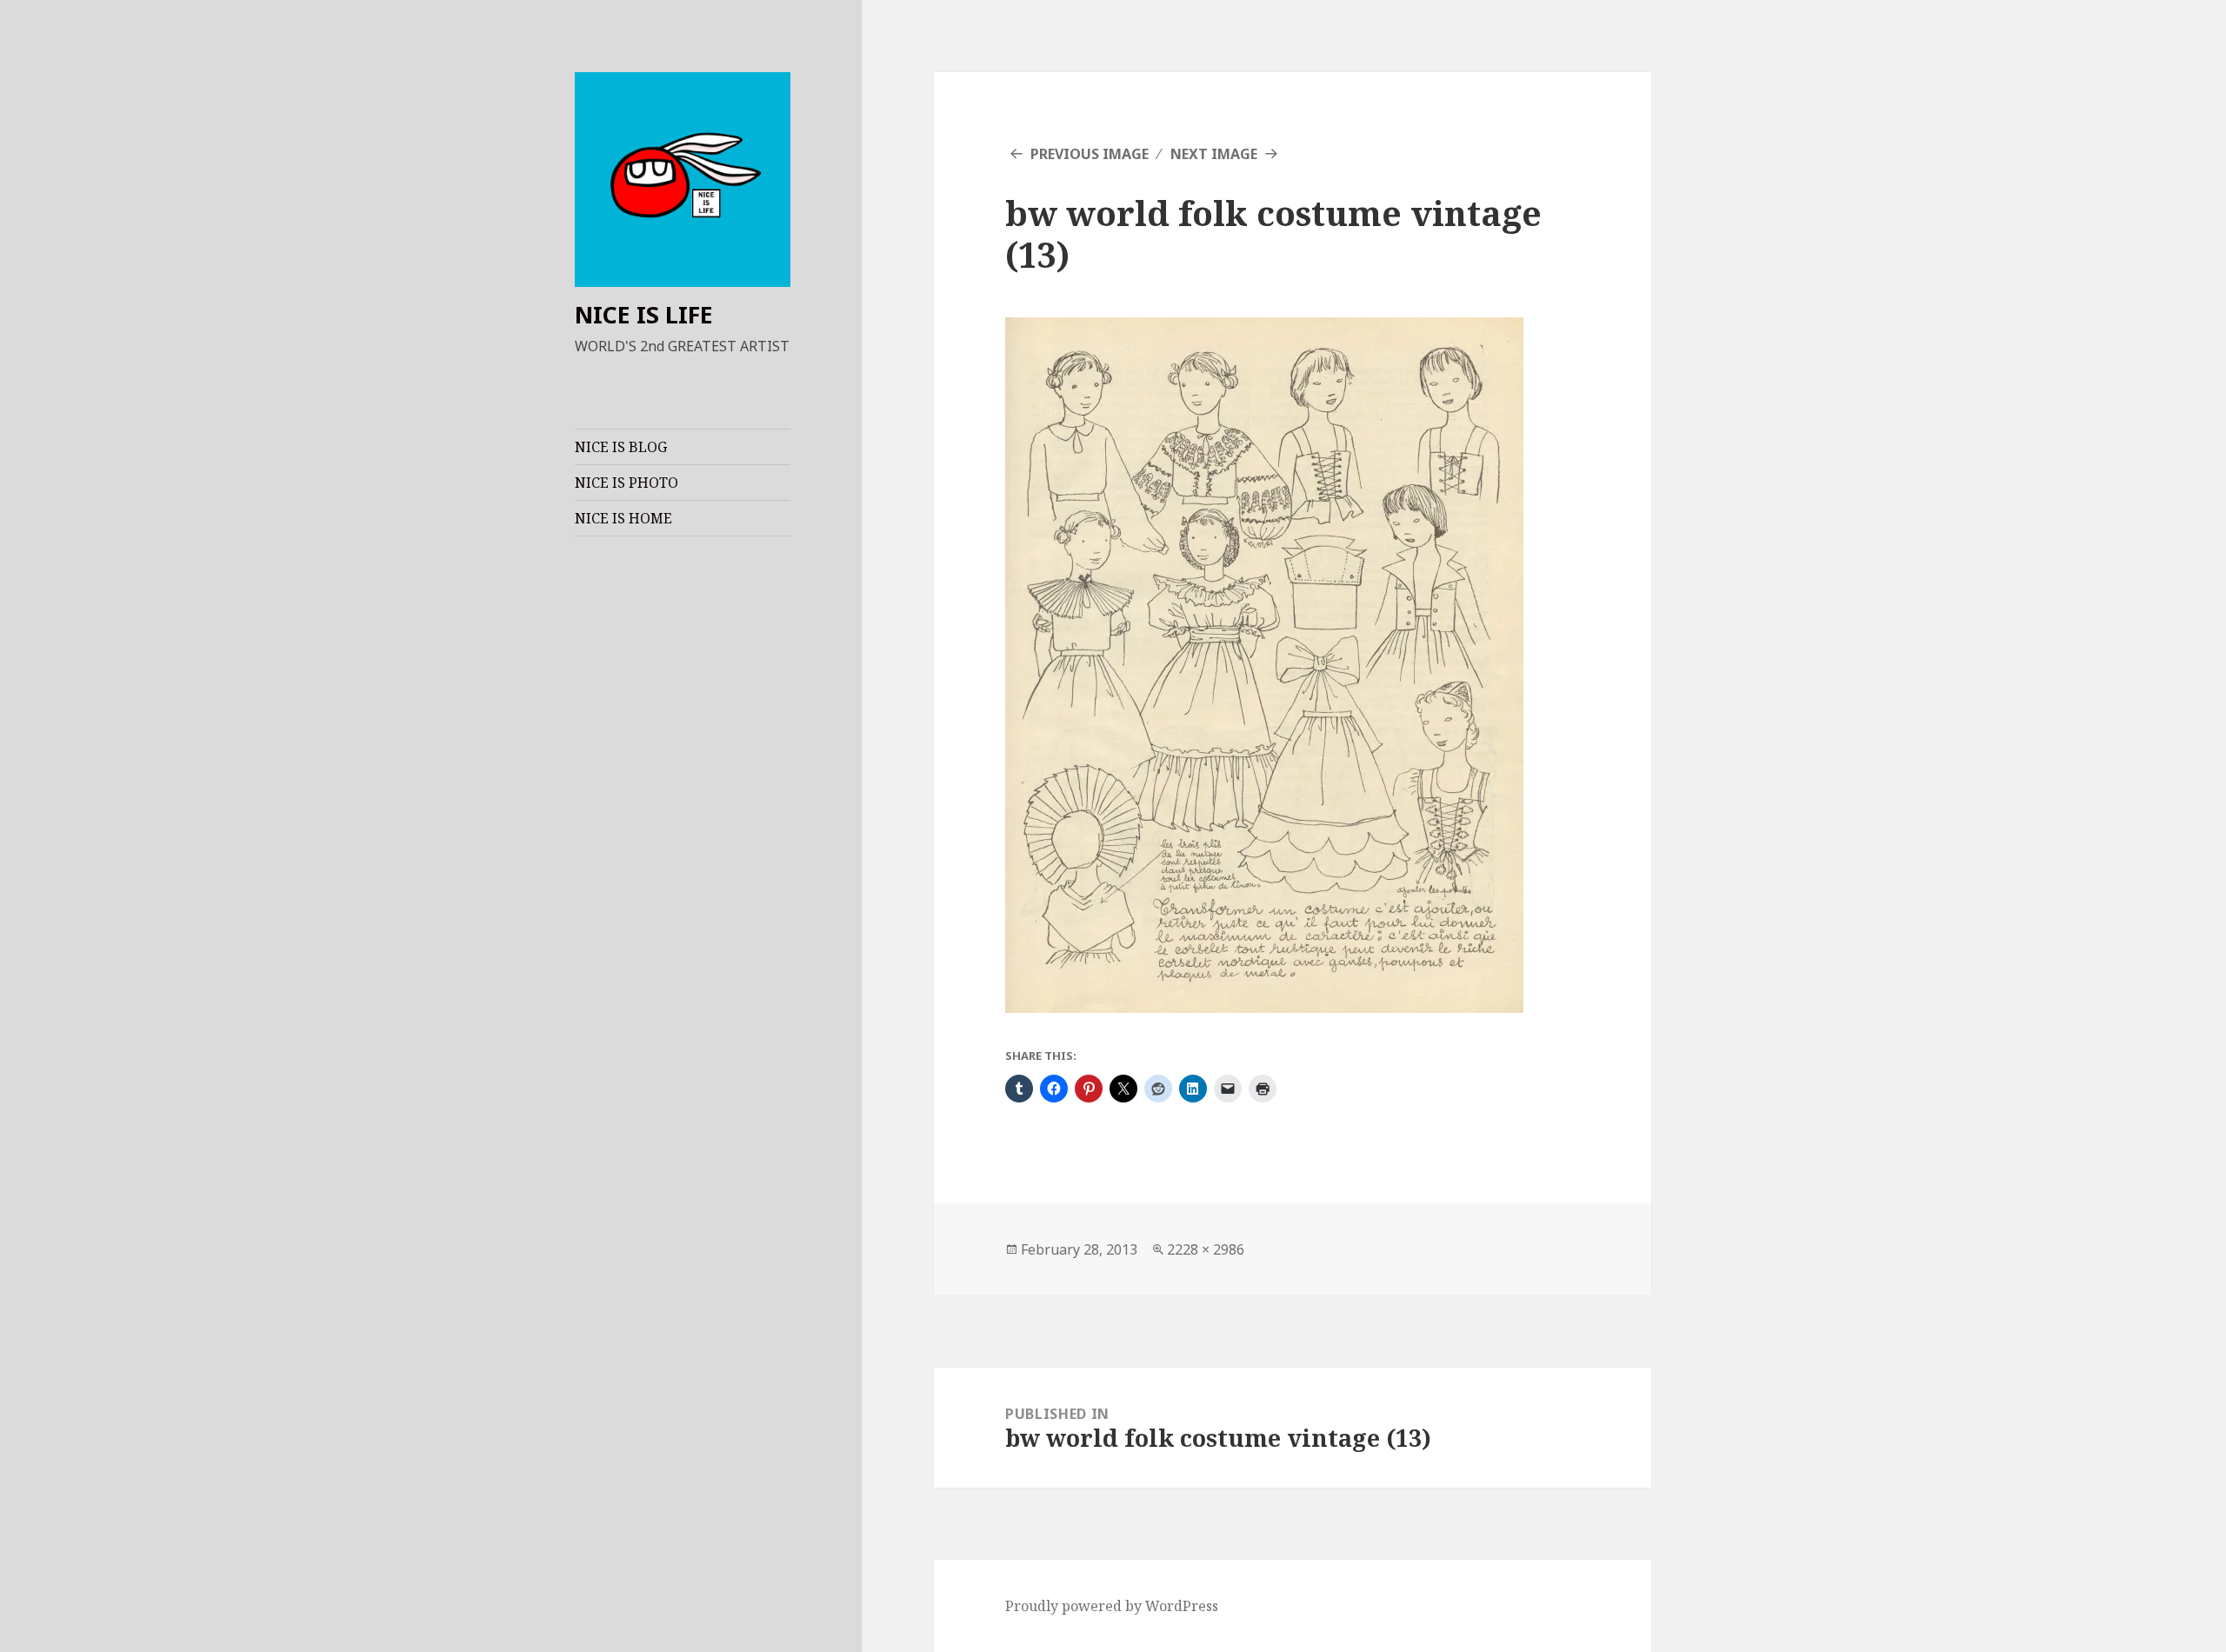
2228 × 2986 (1206, 1249)
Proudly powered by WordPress (1112, 1606)
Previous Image (1090, 154)
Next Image (1214, 154)
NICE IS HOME (623, 518)
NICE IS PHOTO (626, 483)
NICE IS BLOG (621, 447)
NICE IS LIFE (644, 314)
